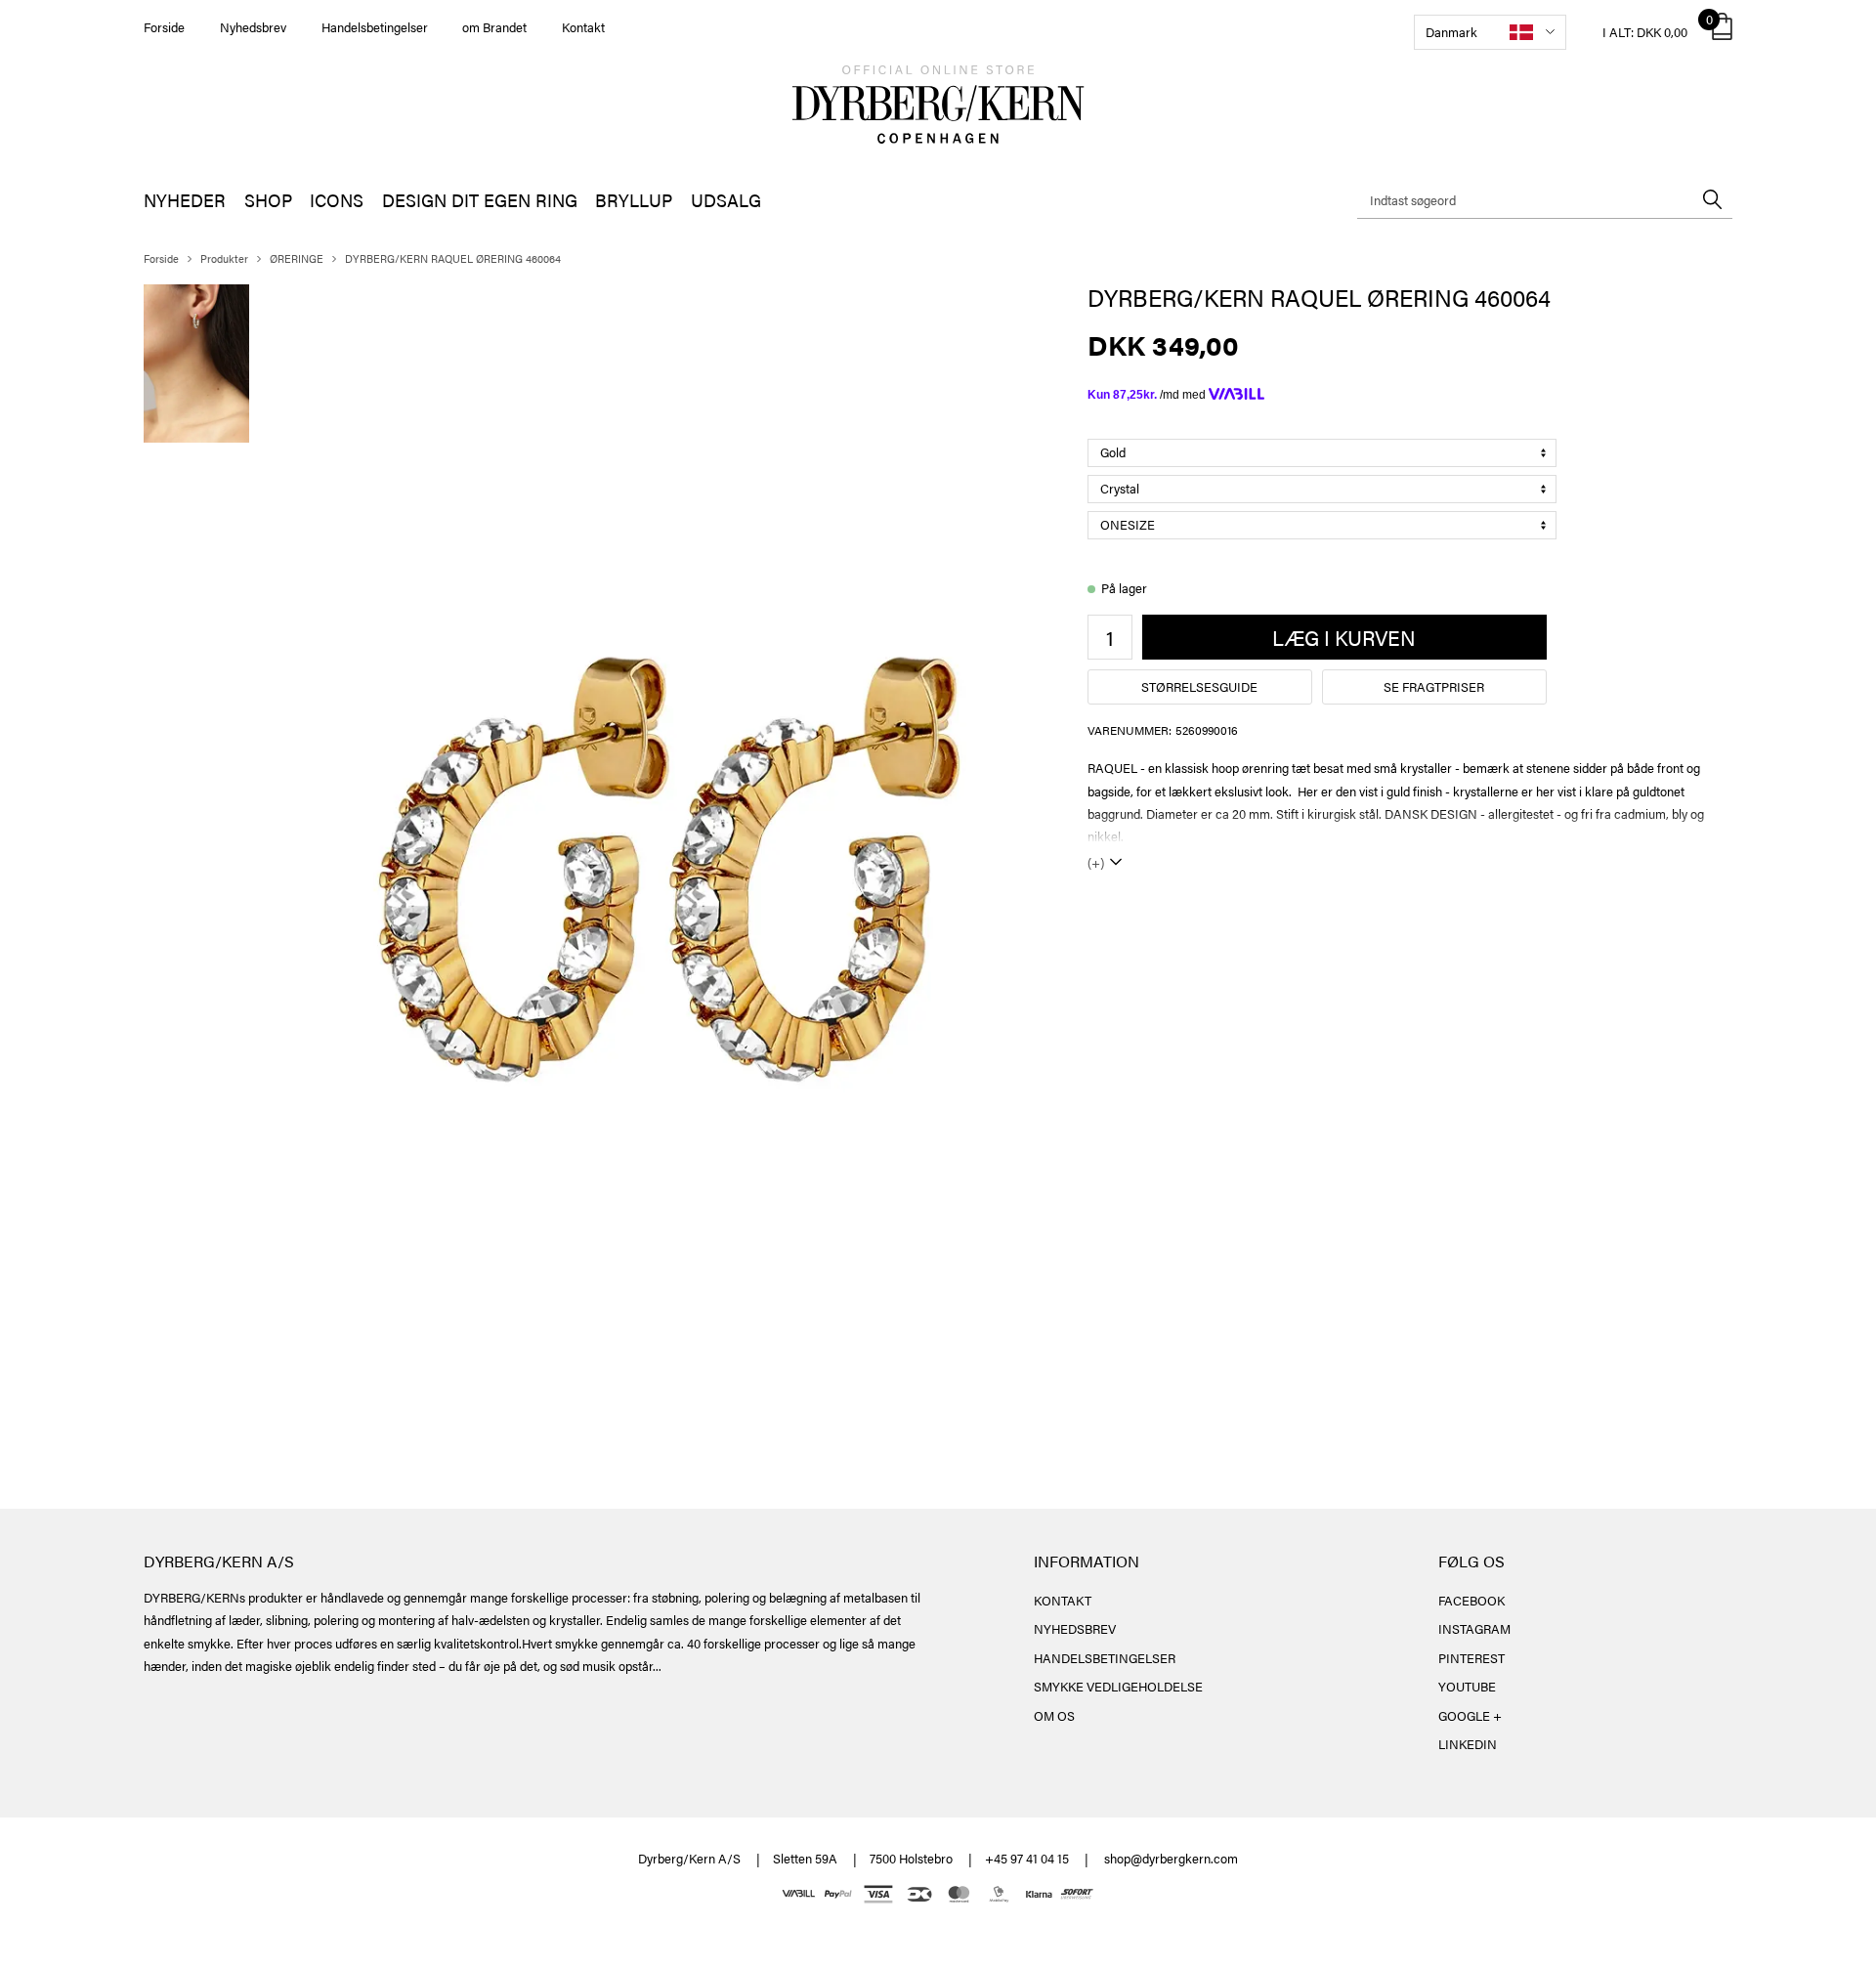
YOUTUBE (1467, 1686)
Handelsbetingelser (375, 27)
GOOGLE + (1470, 1715)
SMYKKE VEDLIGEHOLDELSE (1118, 1686)
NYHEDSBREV (1075, 1628)
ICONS (337, 200)
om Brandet (494, 27)
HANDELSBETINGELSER (1105, 1658)
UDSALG (726, 200)
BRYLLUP (634, 200)
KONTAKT (1063, 1600)
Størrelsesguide (1199, 686)
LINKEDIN (1468, 1744)
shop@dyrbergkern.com (1171, 1858)
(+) (1096, 862)
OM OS (1054, 1715)
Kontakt (583, 27)
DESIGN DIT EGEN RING (480, 200)
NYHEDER (185, 200)
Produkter (224, 258)
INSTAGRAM (1474, 1628)
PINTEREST (1471, 1658)
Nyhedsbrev (253, 27)
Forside (164, 27)
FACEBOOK (1471, 1600)
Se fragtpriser (1434, 686)
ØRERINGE (297, 258)
